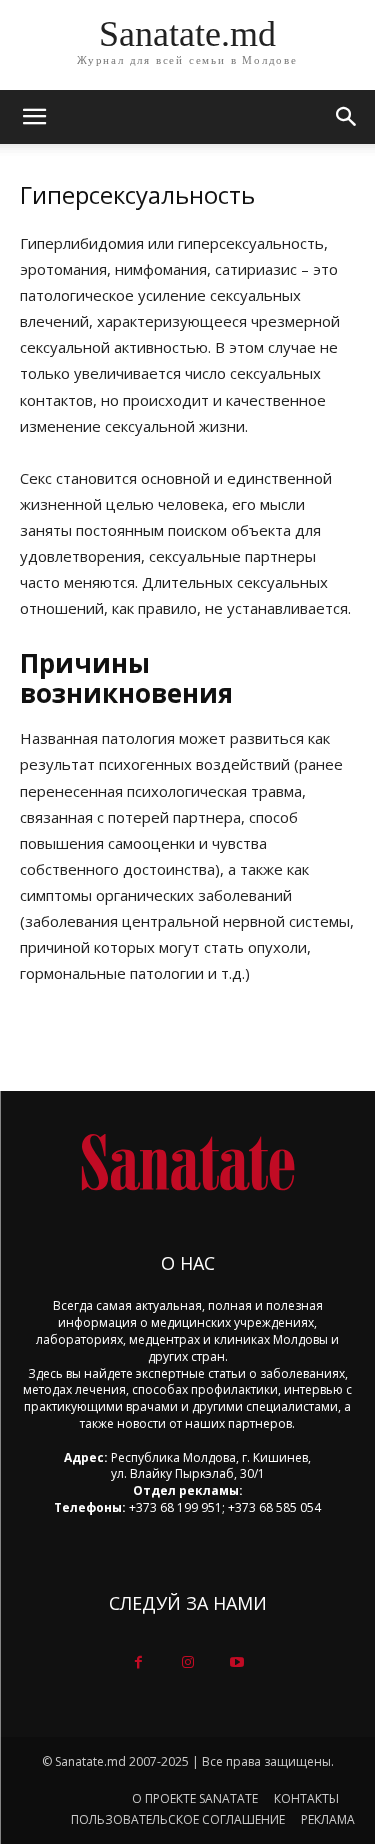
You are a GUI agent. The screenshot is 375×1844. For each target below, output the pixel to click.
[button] (347, 117)
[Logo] (187, 1162)
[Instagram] (187, 1662)
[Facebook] (138, 1662)
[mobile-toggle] (34, 117)
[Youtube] (236, 1662)
